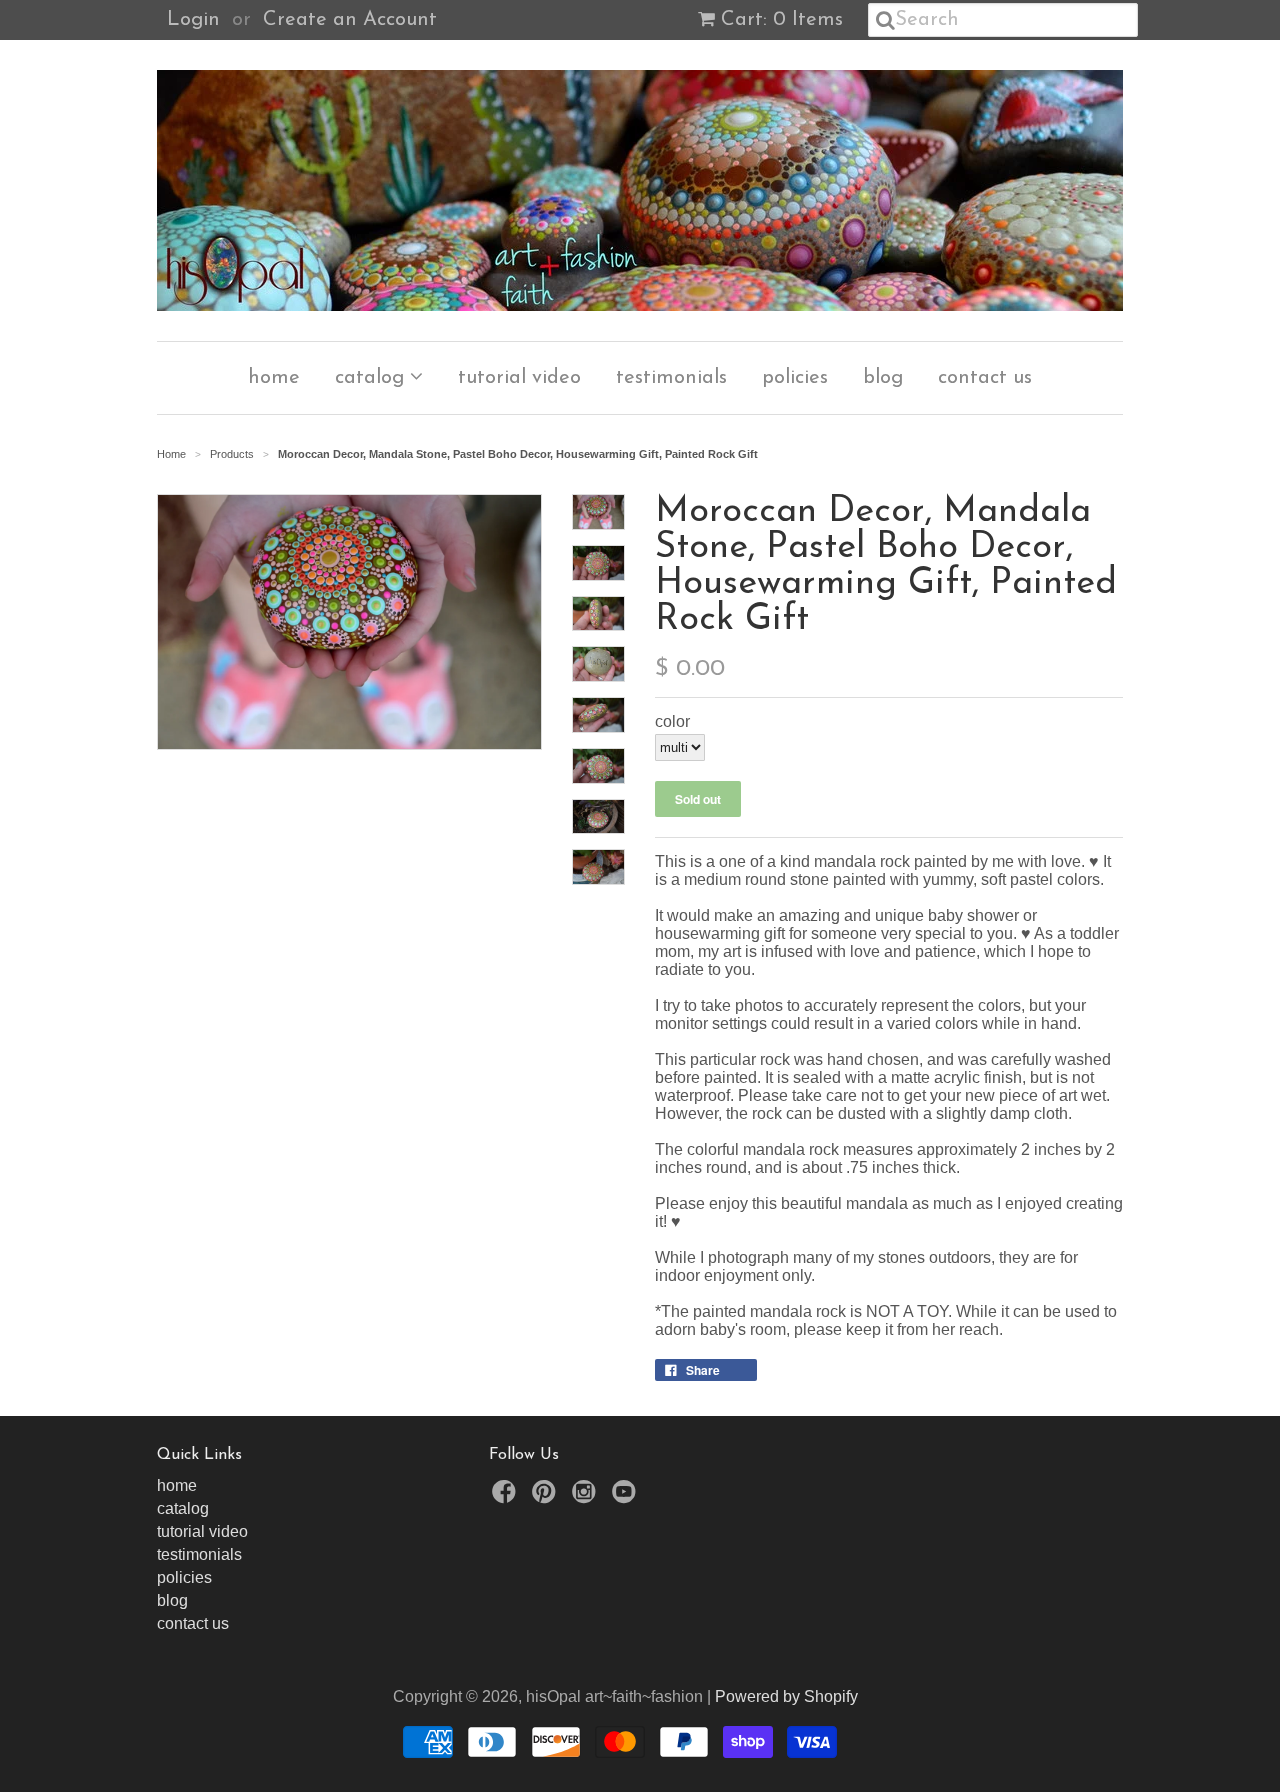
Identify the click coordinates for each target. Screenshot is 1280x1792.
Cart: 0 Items (782, 20)
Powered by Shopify (786, 1696)
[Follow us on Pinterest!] (547, 1497)
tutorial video (519, 378)
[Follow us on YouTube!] (627, 1497)
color (672, 721)
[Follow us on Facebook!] (507, 1497)
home (274, 378)
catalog (372, 378)
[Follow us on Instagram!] (587, 1497)
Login (193, 20)
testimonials (671, 378)
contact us (985, 378)
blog (883, 378)
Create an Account (350, 20)
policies (795, 378)
